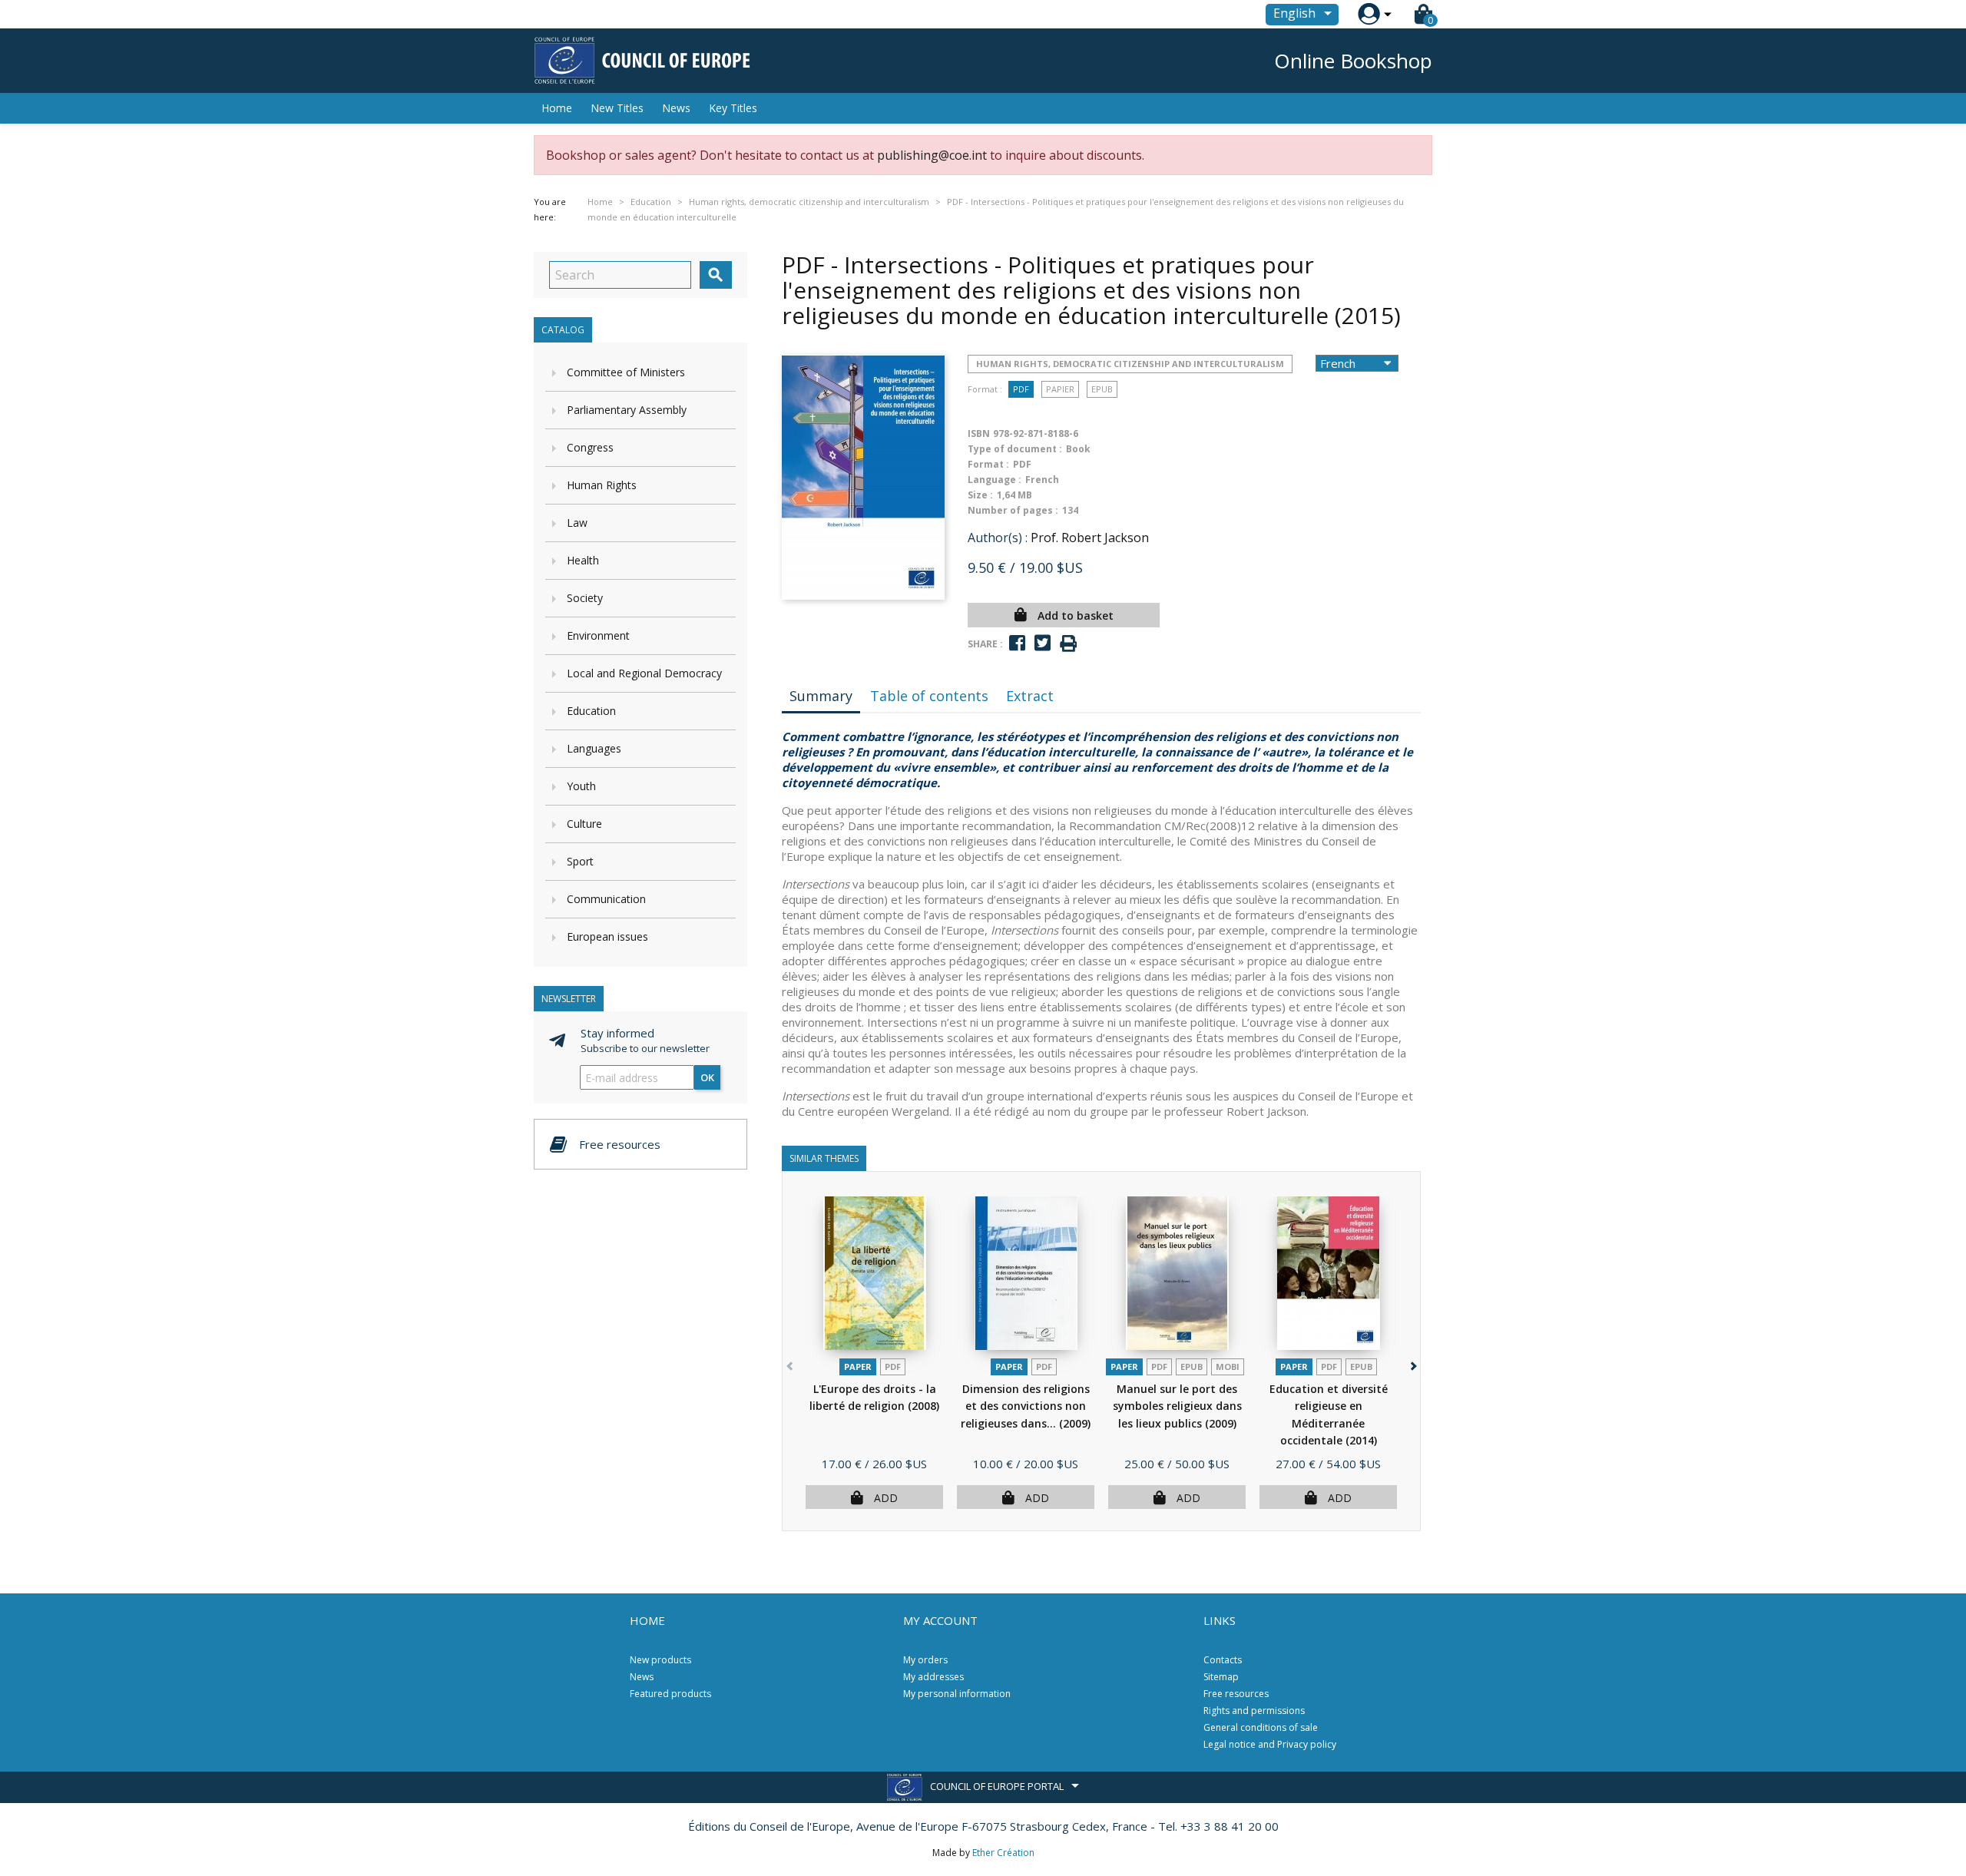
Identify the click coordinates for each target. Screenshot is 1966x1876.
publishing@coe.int (932, 155)
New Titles (617, 108)
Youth (581, 786)
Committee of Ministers (626, 372)
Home (557, 108)
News (676, 108)
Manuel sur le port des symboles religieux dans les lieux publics (1177, 1406)
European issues (607, 936)
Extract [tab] (1030, 696)
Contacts (1223, 1660)
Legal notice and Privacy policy (1270, 1744)
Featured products (670, 1694)
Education (591, 711)
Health (583, 560)
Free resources (1236, 1694)
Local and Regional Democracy (644, 673)
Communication (606, 899)
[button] (1412, 1363)
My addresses (933, 1677)
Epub (1102, 389)
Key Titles (733, 108)
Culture (584, 824)
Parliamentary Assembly (627, 410)
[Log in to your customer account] (1369, 14)
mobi (1228, 1366)
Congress (590, 447)
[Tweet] (1043, 643)
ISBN (979, 433)
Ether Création (1003, 1853)
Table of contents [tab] (929, 696)
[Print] (1068, 644)
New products (660, 1660)
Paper (858, 1366)
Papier (1060, 389)
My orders (925, 1660)
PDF (1021, 389)
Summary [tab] (821, 696)
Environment (598, 635)
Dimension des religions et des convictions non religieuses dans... (1026, 1406)
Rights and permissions (1254, 1711)
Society (585, 598)
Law (577, 523)
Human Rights (602, 485)
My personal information (957, 1694)
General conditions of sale (1261, 1727)
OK (707, 1077)
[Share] (1017, 643)
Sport (580, 861)
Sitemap (1221, 1677)
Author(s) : (998, 538)
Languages (594, 748)
